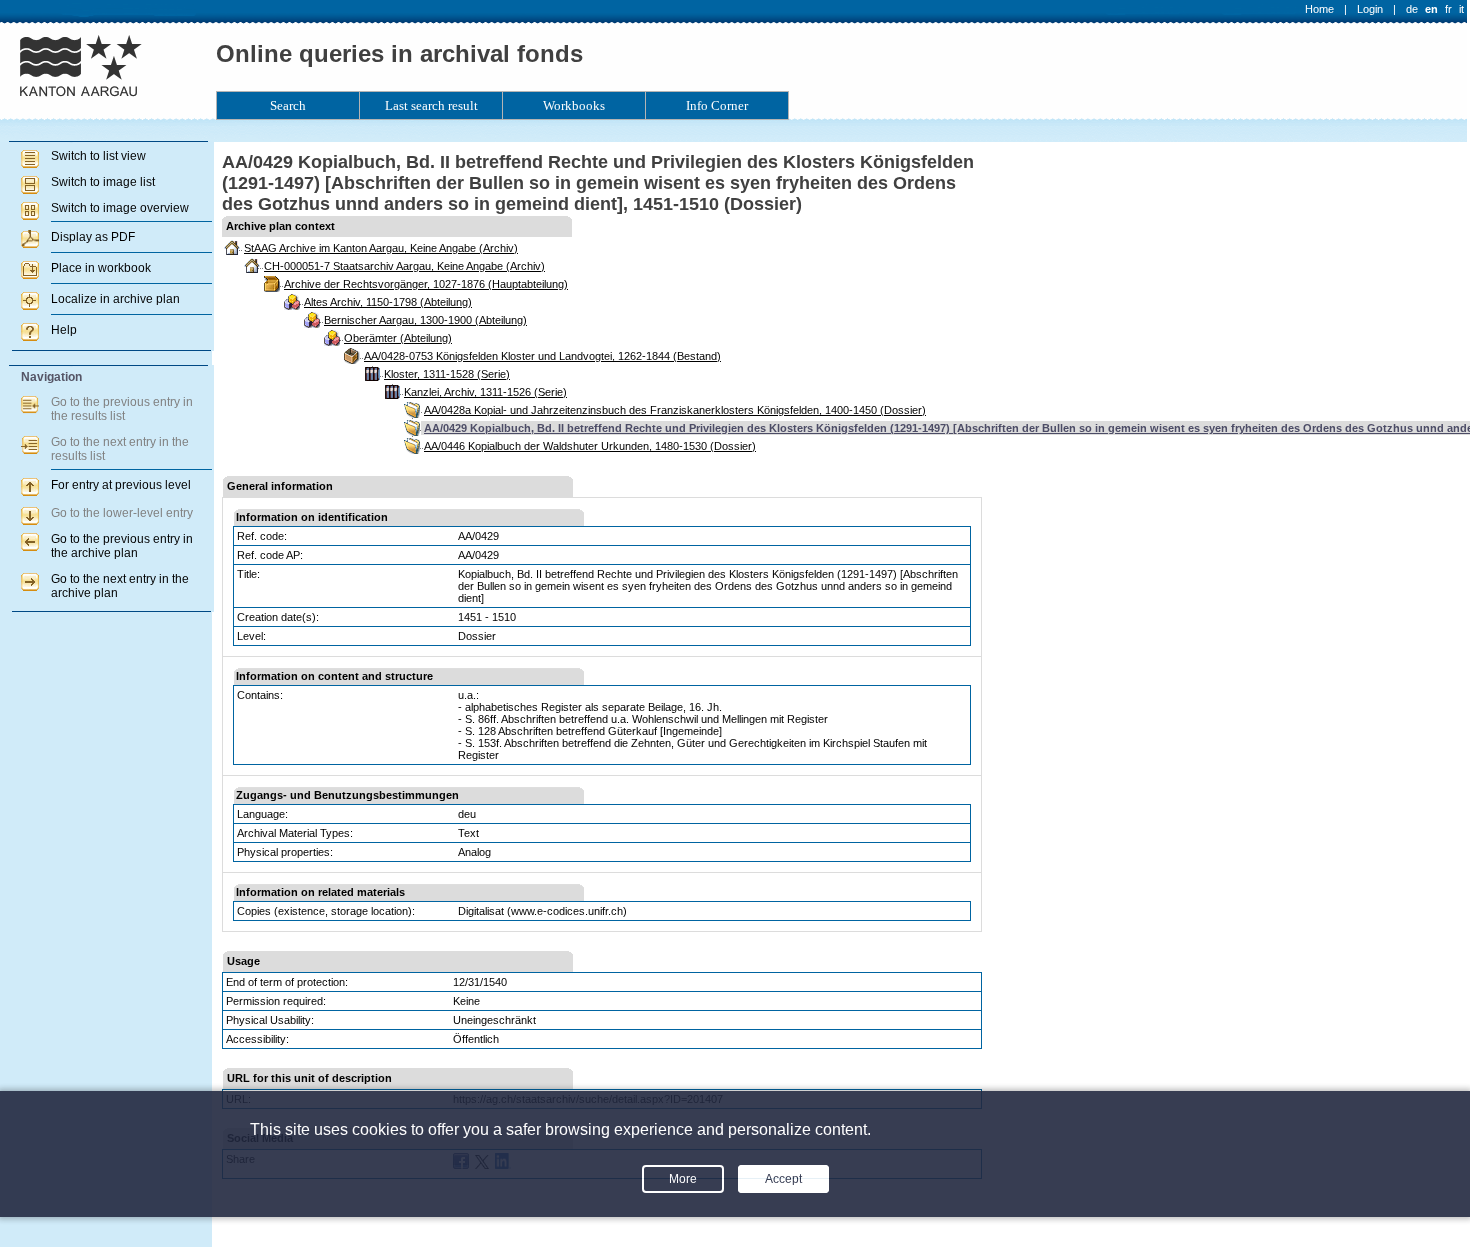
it (1461, 9)
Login (1370, 9)
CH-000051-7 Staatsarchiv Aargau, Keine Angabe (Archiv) (404, 266)
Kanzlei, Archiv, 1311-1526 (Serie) (485, 392)
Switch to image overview (120, 208)
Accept (783, 1179)
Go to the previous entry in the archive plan (122, 546)
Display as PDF (93, 237)
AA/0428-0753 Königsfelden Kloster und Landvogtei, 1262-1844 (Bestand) (542, 356)
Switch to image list (103, 182)
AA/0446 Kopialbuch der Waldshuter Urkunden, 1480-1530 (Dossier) (590, 446)
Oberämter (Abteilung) (398, 338)
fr (1448, 9)
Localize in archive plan (115, 299)
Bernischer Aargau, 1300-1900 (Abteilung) (425, 320)
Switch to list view (98, 156)
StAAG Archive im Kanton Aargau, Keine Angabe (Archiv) (381, 248)
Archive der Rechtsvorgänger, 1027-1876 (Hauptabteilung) (426, 284)
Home (1319, 9)
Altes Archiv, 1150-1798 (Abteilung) (388, 302)
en (1431, 9)
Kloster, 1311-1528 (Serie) (447, 374)
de (1412, 9)
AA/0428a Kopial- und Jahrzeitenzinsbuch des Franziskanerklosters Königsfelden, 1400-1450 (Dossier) (675, 410)
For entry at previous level (121, 485)
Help (64, 330)
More (683, 1179)
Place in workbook (101, 268)
